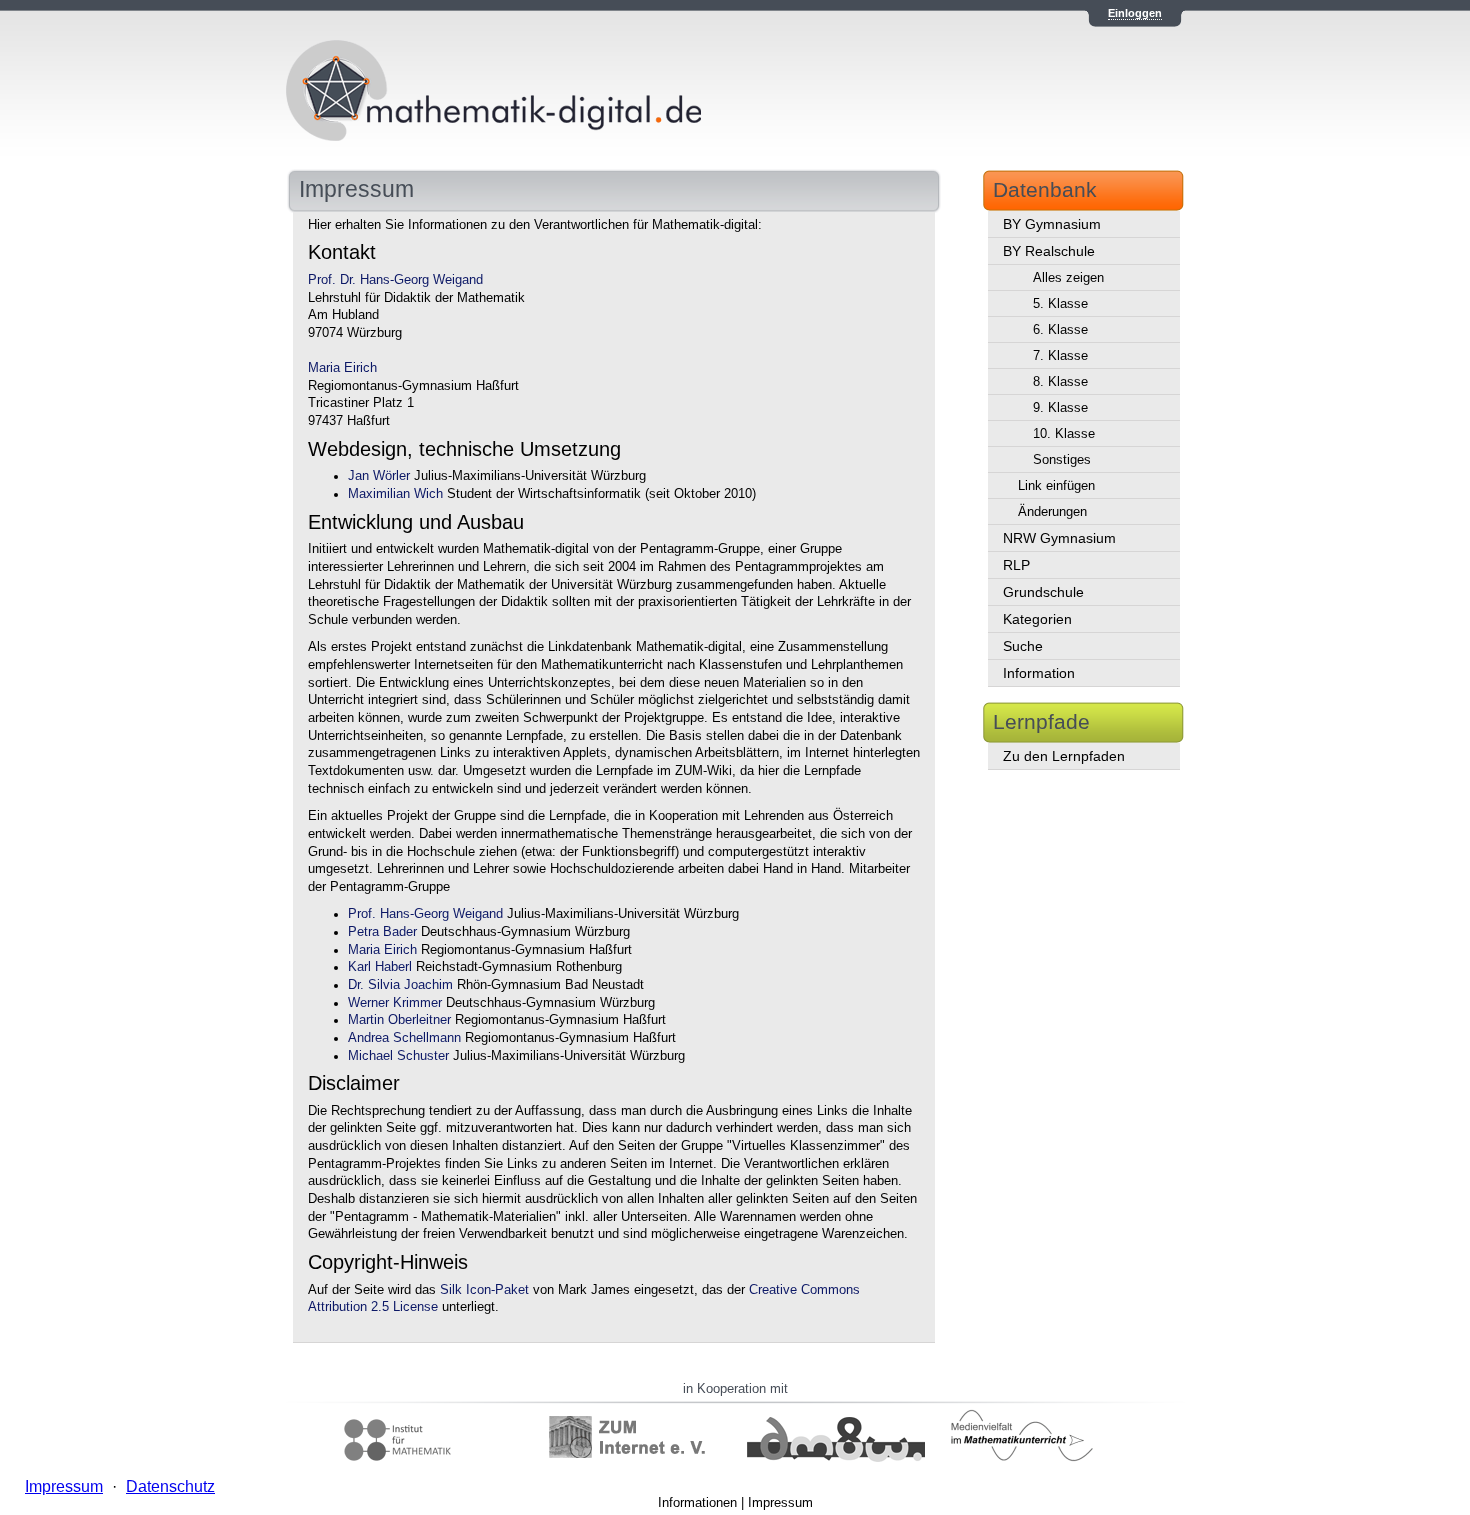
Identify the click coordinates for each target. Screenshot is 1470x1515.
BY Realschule (1049, 251)
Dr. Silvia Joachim (400, 985)
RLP (1016, 565)
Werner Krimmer (395, 1003)
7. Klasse (1060, 355)
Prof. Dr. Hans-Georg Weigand (395, 280)
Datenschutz (170, 1486)
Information (1039, 673)
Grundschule (1043, 592)
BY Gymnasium (1052, 224)
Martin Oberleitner (399, 1020)
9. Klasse (1060, 407)
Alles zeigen (1068, 277)
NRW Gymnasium (1059, 538)
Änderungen (1052, 511)
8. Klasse (1060, 381)
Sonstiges (1062, 459)
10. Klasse (1064, 433)
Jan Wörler (379, 476)
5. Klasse (1060, 303)
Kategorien (1037, 619)
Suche (1023, 646)
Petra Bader (382, 932)
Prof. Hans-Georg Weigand (425, 914)
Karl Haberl (380, 967)
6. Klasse (1060, 329)
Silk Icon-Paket (484, 1290)
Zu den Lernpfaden (1064, 756)
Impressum (780, 1502)
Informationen (697, 1502)
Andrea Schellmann (404, 1038)
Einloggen (1135, 13)
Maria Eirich (342, 368)
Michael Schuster (398, 1056)
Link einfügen (1056, 485)
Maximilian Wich (395, 494)
